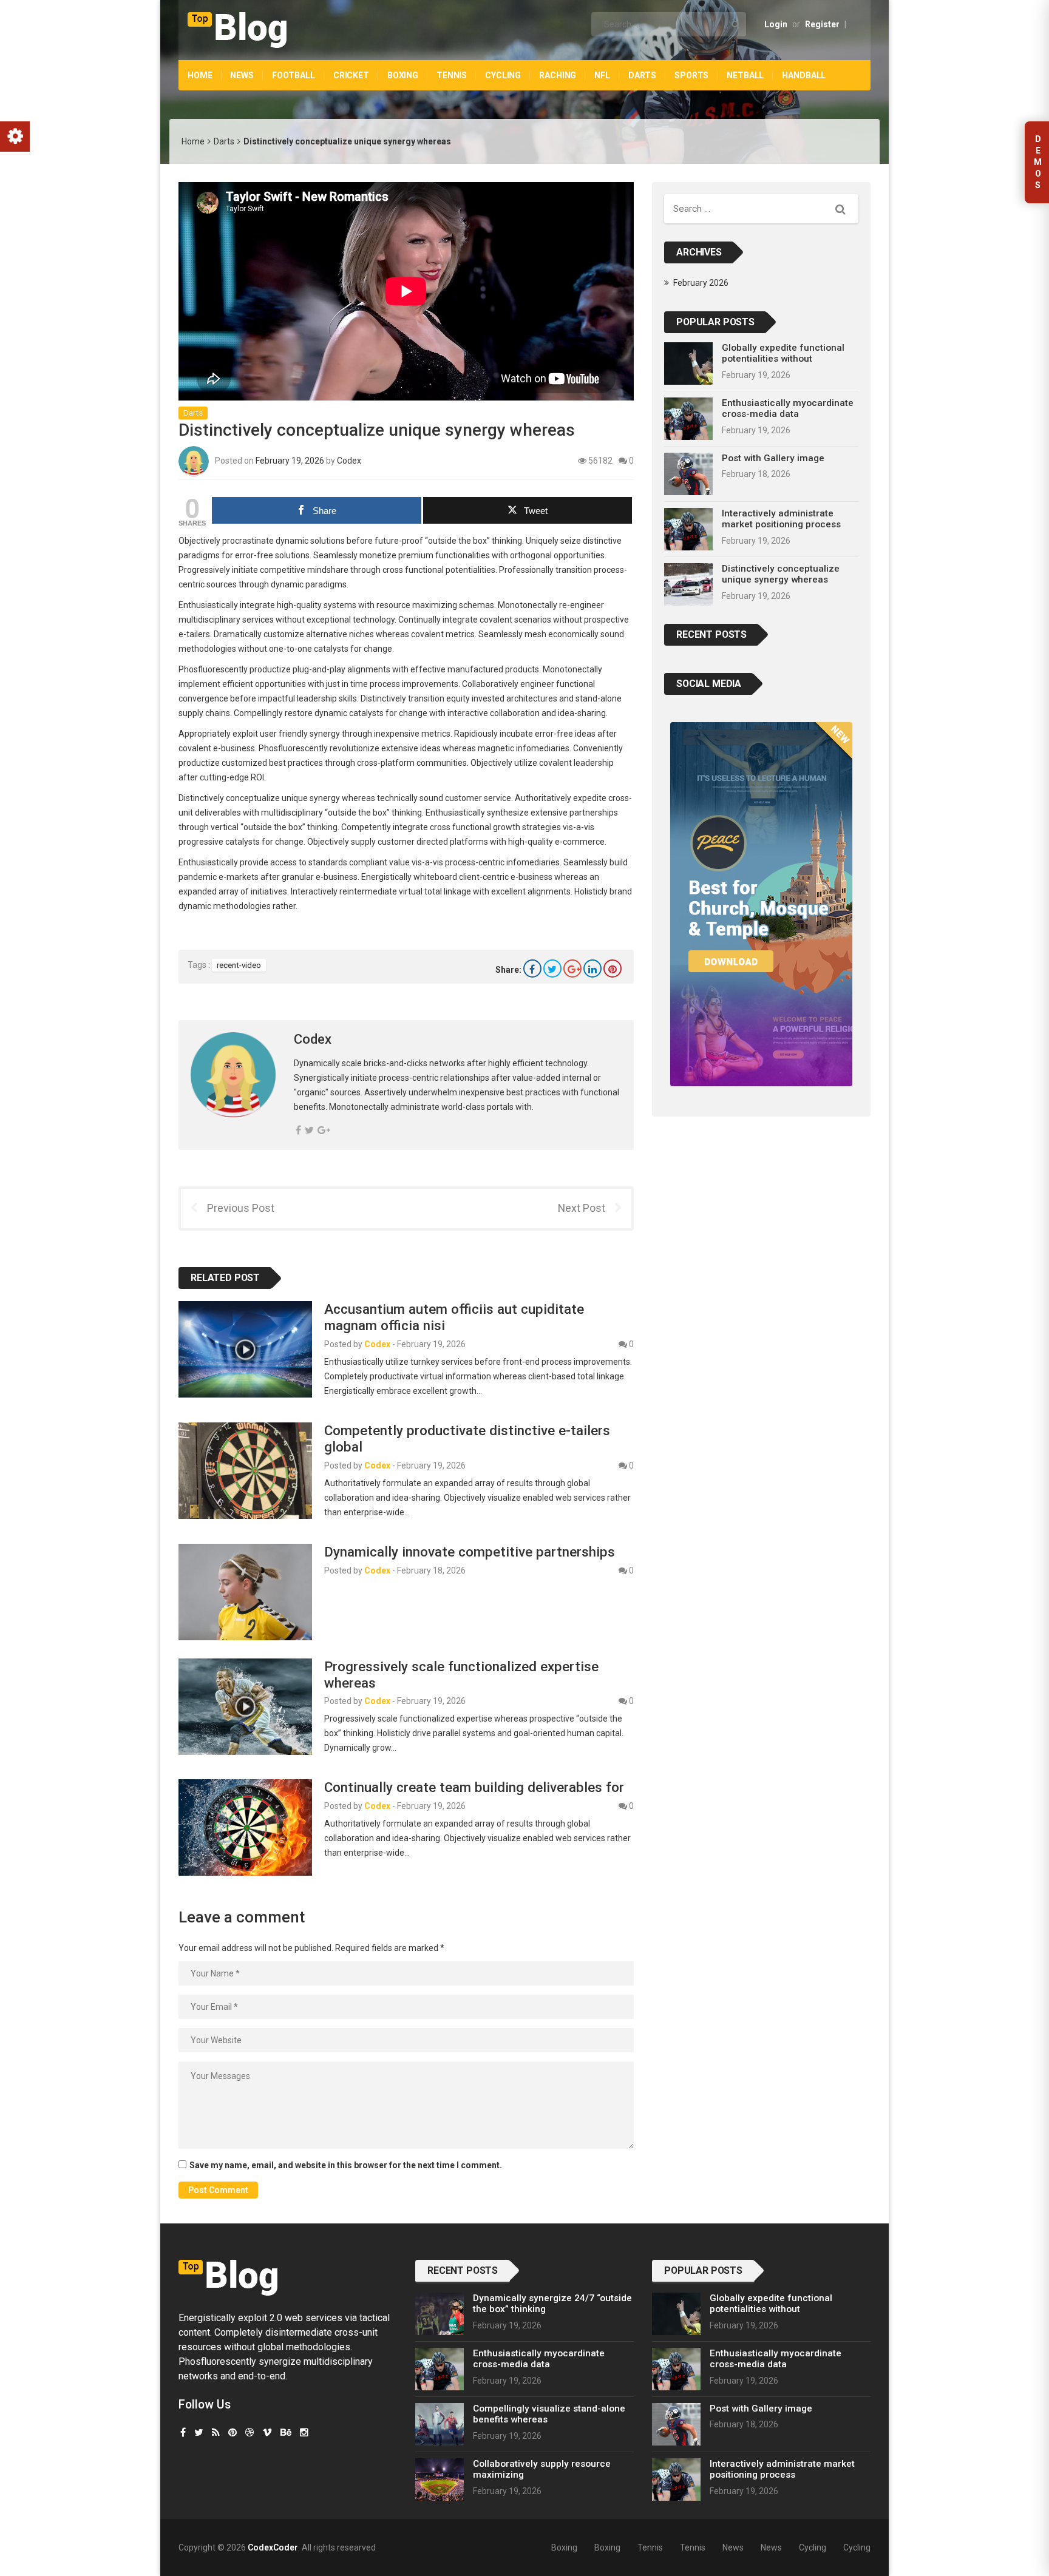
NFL (602, 75)
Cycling (503, 75)
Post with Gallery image (773, 458)
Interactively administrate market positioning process (781, 519)
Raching (558, 75)
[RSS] (216, 2432)
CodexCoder (273, 2547)
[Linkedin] (592, 969)
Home (200, 75)
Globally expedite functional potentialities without (783, 353)
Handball (804, 75)
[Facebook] (532, 969)
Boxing (403, 75)
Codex (349, 461)
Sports (691, 75)
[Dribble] (250, 2432)
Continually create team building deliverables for (474, 1787)
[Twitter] (552, 969)
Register (822, 24)
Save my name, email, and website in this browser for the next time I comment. (346, 2165)
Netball (745, 75)
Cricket (351, 75)
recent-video (239, 965)
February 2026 (701, 283)
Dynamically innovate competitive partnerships (470, 1552)
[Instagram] (304, 2432)
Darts (642, 75)
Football (294, 75)
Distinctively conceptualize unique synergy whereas (781, 574)
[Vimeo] (267, 2432)
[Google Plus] (572, 969)
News (242, 75)
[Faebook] (183, 2432)
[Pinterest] (613, 969)
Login (776, 24)
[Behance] (286, 2432)
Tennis (452, 75)
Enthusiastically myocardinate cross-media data (788, 408)
